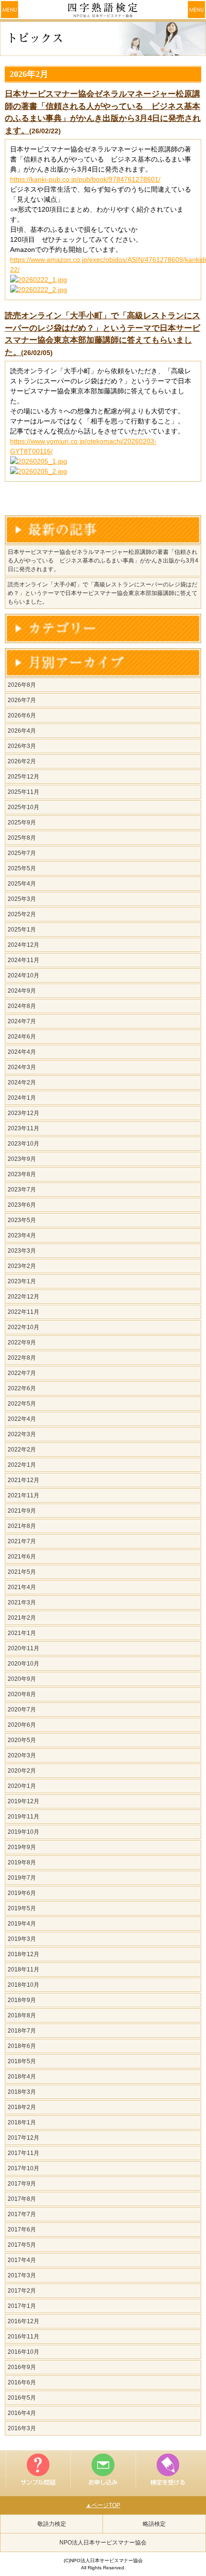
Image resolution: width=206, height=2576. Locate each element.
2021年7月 (22, 1541)
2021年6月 (22, 1557)
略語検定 (154, 2524)
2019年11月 (23, 1817)
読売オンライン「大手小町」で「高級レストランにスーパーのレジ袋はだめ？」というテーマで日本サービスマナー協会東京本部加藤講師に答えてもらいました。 (103, 593)
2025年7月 (22, 853)
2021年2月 (22, 1618)
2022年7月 (22, 1373)
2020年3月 (22, 1755)
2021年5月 (22, 1572)
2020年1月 (22, 1786)
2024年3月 (22, 1067)
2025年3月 (22, 899)
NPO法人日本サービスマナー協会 (103, 2543)
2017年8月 (22, 2199)
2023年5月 (22, 1220)
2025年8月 (22, 838)
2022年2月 (22, 1450)
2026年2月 (22, 761)
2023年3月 (22, 1251)
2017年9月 (22, 2184)
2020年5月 (22, 1740)
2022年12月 (23, 1297)
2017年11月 (23, 2153)
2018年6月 (22, 2046)
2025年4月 (22, 884)
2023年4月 (22, 1235)
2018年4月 (22, 2077)
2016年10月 (23, 2352)
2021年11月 (23, 1495)
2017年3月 (22, 2275)
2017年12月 (23, 2138)
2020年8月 (22, 1694)
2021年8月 (22, 1526)
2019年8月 (22, 1862)
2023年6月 (22, 1205)
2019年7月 (22, 1878)
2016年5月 (22, 2398)
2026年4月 (22, 731)
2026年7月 (22, 700)
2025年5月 (22, 868)
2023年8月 (22, 1174)
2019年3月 (22, 1939)
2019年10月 (23, 1832)
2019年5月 (22, 1908)
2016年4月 (22, 2413)
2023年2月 (22, 1266)
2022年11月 (23, 1312)
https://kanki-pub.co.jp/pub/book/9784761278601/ (85, 179)
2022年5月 (22, 1404)
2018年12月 (23, 1954)
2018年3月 (22, 2092)
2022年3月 (22, 1434)
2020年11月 (23, 1648)
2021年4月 (22, 1587)
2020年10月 (23, 1664)
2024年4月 (22, 1052)
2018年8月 (22, 2015)
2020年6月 (22, 1725)
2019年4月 (22, 1924)
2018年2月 (22, 2107)
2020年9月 (22, 1679)
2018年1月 (22, 2122)
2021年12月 (23, 1480)
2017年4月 (22, 2260)
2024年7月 (22, 1021)
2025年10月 (23, 807)
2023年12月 (23, 1113)
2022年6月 (22, 1388)
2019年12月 (23, 1801)
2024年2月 (22, 1082)
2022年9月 (22, 1342)
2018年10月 (23, 1985)
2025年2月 (22, 914)
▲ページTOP (103, 2505)
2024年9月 (22, 991)
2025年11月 (23, 792)
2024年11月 (23, 960)
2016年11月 (23, 2337)
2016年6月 (22, 2382)
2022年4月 (22, 1419)
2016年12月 (23, 2321)
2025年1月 (22, 930)
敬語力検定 (52, 2524)
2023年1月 (22, 1281)
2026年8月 (22, 685)
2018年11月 (23, 1970)
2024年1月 (22, 1098)
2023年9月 (22, 1159)
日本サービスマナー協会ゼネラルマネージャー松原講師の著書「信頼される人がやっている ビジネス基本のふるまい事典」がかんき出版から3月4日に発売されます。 (103, 561)
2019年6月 (22, 1893)
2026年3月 (22, 746)
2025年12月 (23, 777)
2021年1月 (22, 1633)
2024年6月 (22, 1037)
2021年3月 (22, 1602)
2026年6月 (22, 715)
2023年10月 (23, 1144)
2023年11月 (23, 1128)
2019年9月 (22, 1847)
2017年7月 (22, 2214)
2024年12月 (23, 945)
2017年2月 (22, 2291)
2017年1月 (22, 2306)
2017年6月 (22, 2230)
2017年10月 (23, 2168)
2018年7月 (22, 2031)
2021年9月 (22, 1511)
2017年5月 (22, 2245)
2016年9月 (22, 2367)
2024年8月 (22, 1006)
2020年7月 (22, 1710)
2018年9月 (22, 2000)
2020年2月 (22, 1771)
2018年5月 (22, 2061)
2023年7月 (22, 1190)
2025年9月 (22, 823)
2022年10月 (23, 1327)
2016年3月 (22, 2428)
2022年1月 (22, 1465)
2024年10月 (23, 975)
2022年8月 (22, 1358)
